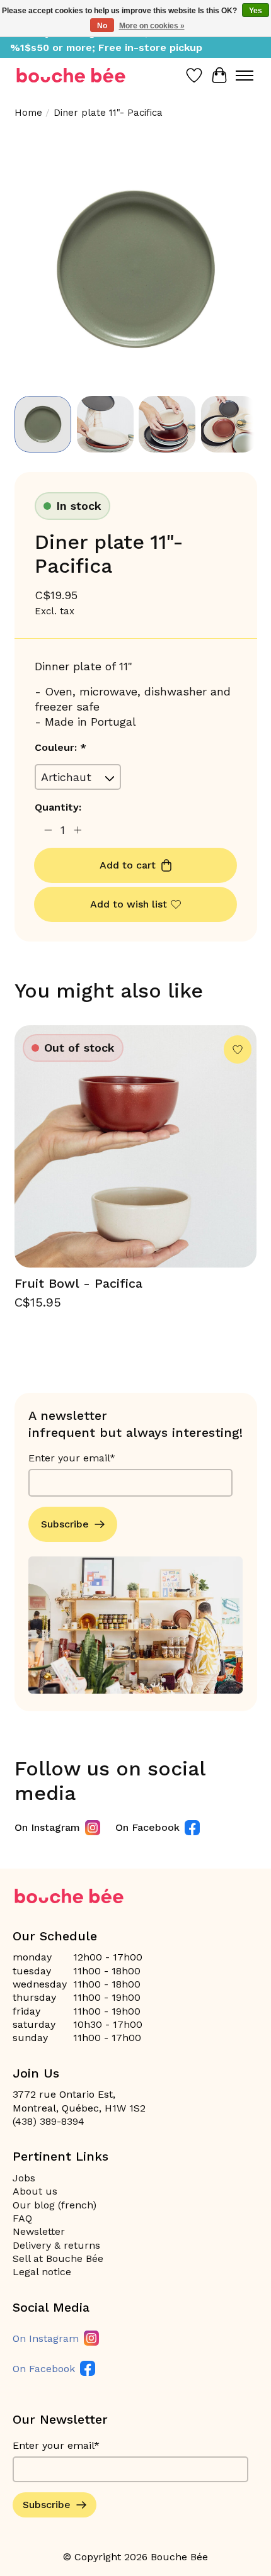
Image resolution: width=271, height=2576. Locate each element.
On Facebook (147, 1827)
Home (28, 113)
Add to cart (128, 865)
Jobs (24, 2178)
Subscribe (65, 1524)
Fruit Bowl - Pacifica (78, 1283)
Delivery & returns (56, 2245)
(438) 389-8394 (49, 2121)
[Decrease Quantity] (48, 830)
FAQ (22, 2218)
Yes (256, 11)
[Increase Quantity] (78, 830)
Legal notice (42, 2272)
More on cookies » (152, 26)
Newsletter (39, 2231)
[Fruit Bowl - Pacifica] (136, 1146)
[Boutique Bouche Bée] (71, 75)
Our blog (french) (55, 2205)
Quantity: (58, 807)
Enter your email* (72, 1458)
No (102, 26)
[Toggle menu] (245, 76)
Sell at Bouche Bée (58, 2258)
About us (35, 2191)
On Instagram (47, 1827)
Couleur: (61, 747)
